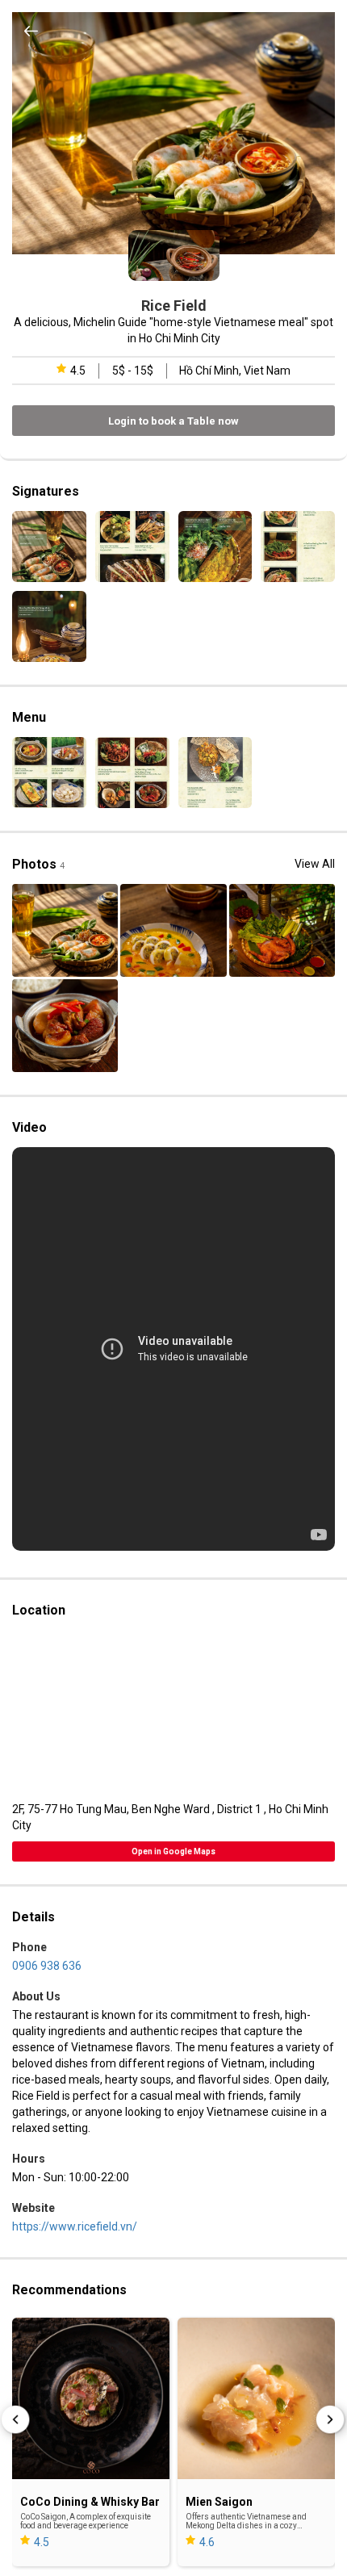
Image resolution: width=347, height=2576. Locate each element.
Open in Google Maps (173, 1851)
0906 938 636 (47, 1966)
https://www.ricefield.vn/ (75, 2226)
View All (315, 864)
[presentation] (16, 2419)
